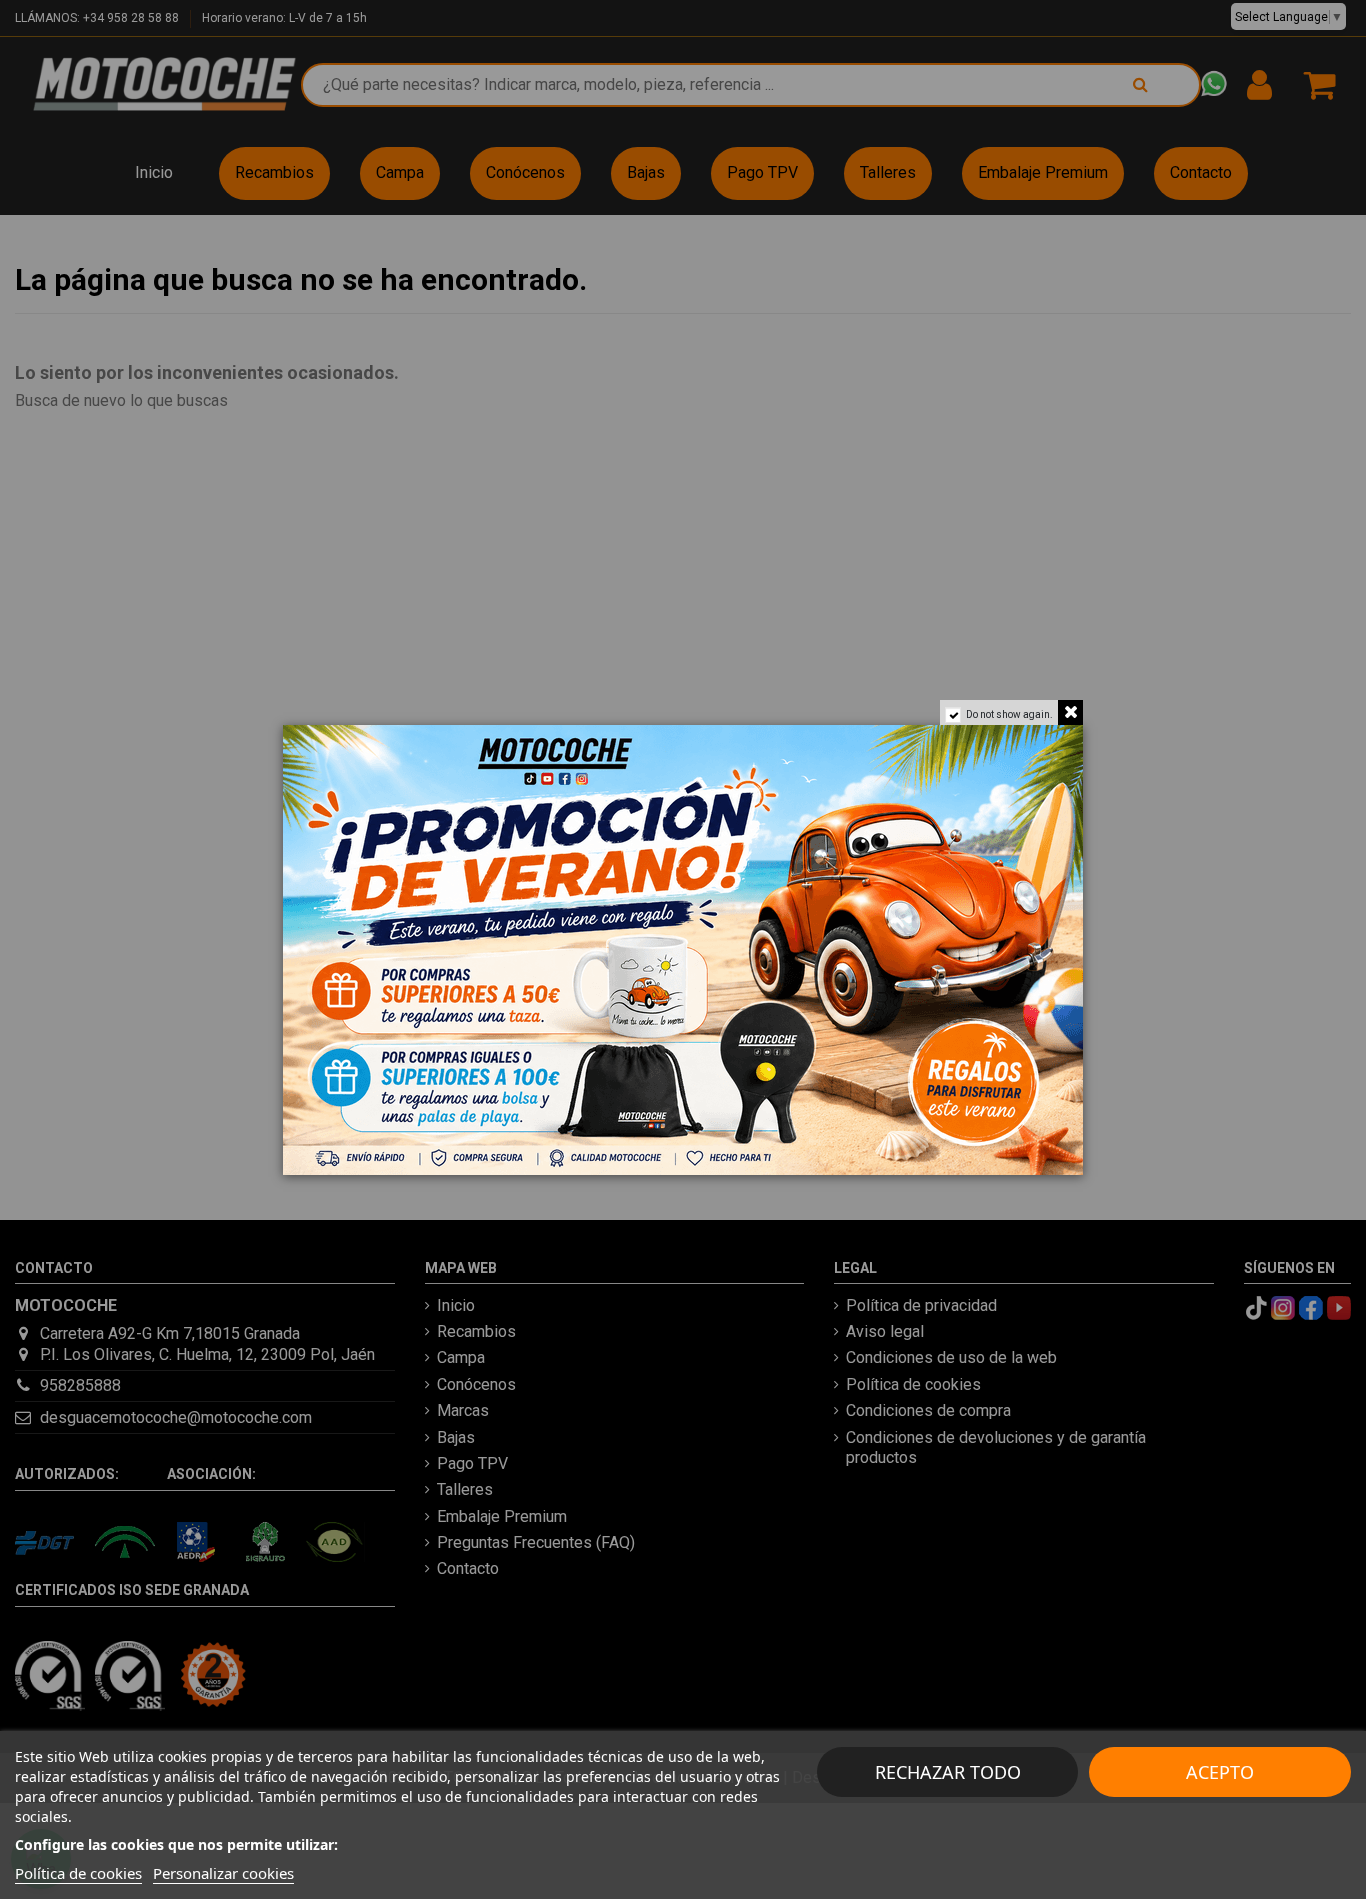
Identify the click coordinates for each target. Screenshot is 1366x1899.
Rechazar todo (948, 1772)
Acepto (1220, 1772)
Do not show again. (1009, 714)
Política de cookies (78, 1873)
